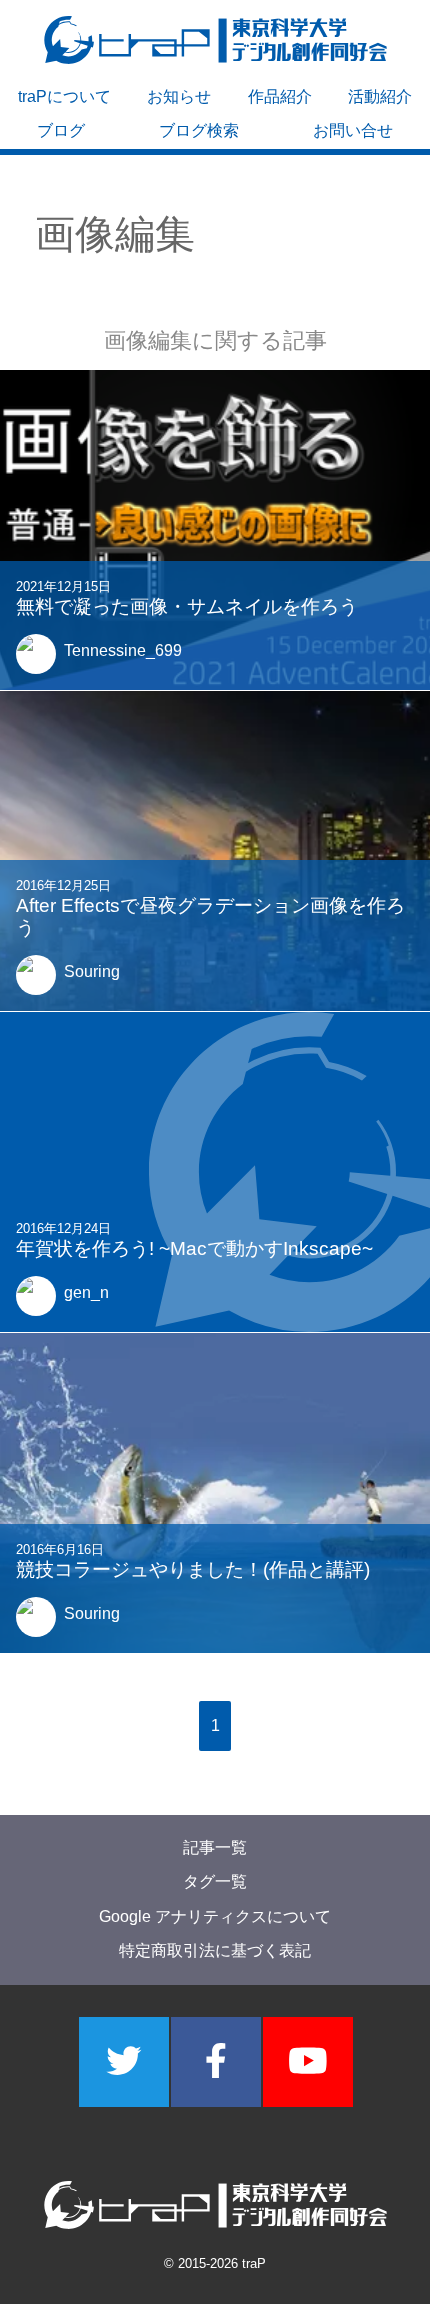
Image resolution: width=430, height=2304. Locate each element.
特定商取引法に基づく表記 (215, 1950)
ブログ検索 (199, 130)
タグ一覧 (215, 1881)
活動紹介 (380, 96)
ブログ (61, 130)
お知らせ (179, 96)
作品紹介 (280, 96)
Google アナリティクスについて (215, 1916)
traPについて (64, 96)
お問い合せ (353, 130)
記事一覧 (215, 1847)
